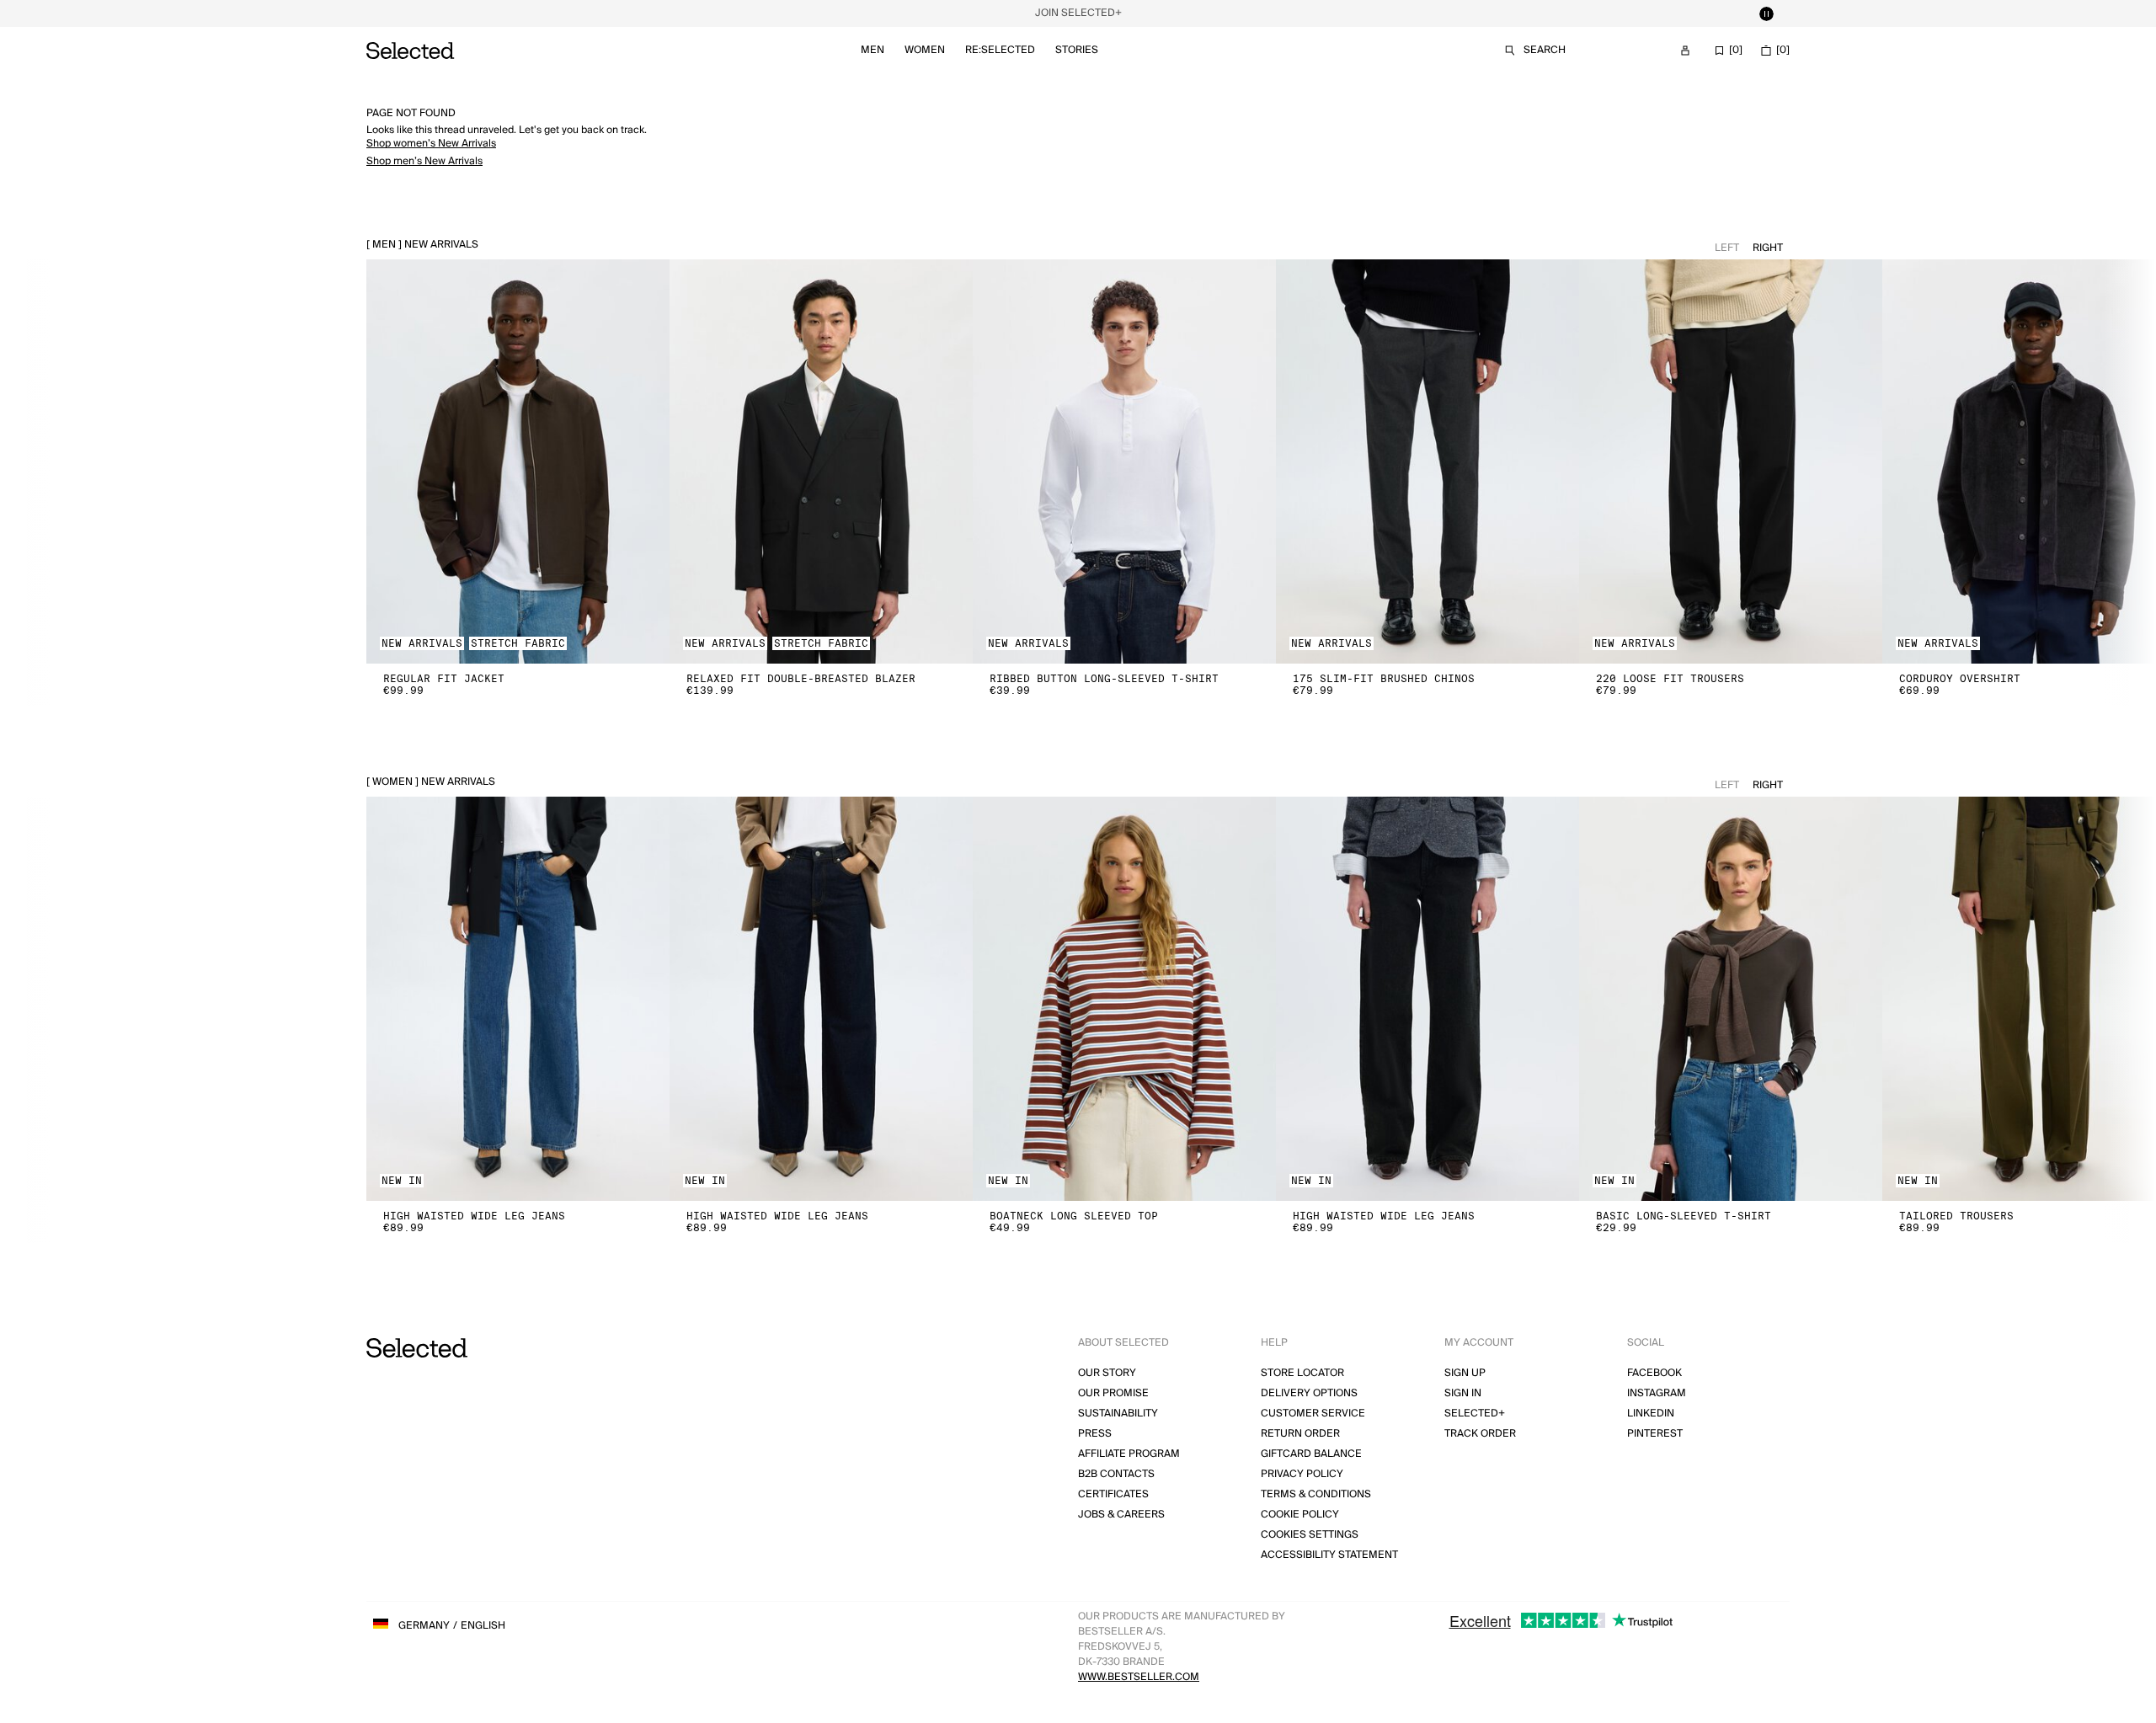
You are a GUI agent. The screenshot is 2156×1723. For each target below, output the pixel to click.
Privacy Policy (1302, 1474)
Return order (1300, 1434)
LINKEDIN (1651, 1414)
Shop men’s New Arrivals (424, 161)
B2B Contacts (1116, 1474)
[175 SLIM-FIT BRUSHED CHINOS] (1428, 461)
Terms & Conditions (1316, 1494)
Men (873, 50)
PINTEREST (1655, 1434)
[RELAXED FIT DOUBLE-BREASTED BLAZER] (821, 461)
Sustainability (1118, 1414)
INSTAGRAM (1657, 1393)
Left (1727, 248)
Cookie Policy (1300, 1515)
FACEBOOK (1654, 1373)
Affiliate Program (1129, 1454)
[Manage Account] (1685, 51)
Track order (1480, 1434)
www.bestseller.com (1139, 1677)
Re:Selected (1000, 50)
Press (1095, 1434)
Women (925, 50)
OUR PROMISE (1113, 1393)
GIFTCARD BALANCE (1311, 1454)
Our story (1107, 1373)
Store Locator (1302, 1373)
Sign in (1463, 1393)
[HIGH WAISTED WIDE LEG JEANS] (518, 999)
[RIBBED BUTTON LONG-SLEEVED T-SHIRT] (1124, 461)
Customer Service (1313, 1414)
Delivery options (1309, 1393)
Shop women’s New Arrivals (431, 144)
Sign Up (1465, 1373)
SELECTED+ (1475, 1414)
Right (1768, 248)
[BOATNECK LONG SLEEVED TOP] (1124, 999)
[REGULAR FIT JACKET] (518, 461)
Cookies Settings (1310, 1535)
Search (1545, 50)
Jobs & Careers (1121, 1515)
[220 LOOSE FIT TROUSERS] (1731, 461)
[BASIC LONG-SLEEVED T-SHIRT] (1731, 999)
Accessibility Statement (1329, 1555)
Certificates (1113, 1494)
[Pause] (1766, 13)
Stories (1077, 50)
